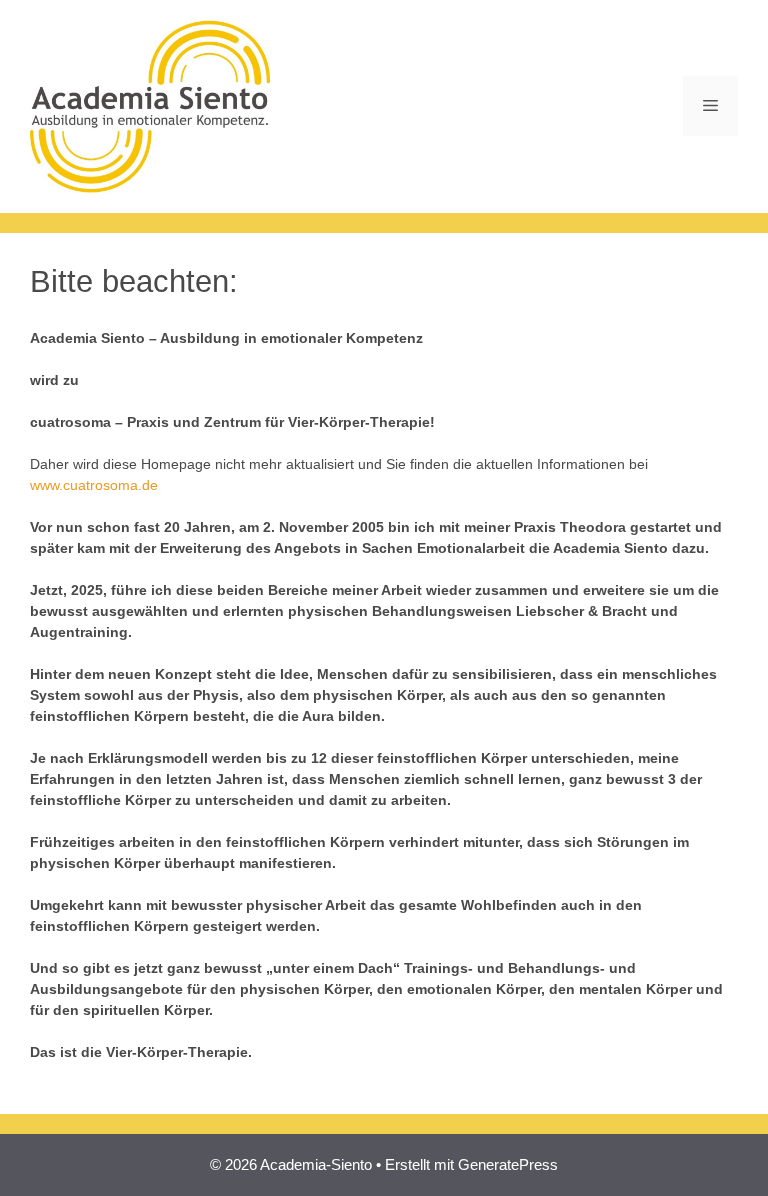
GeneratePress (508, 1164)
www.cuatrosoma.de (94, 485)
